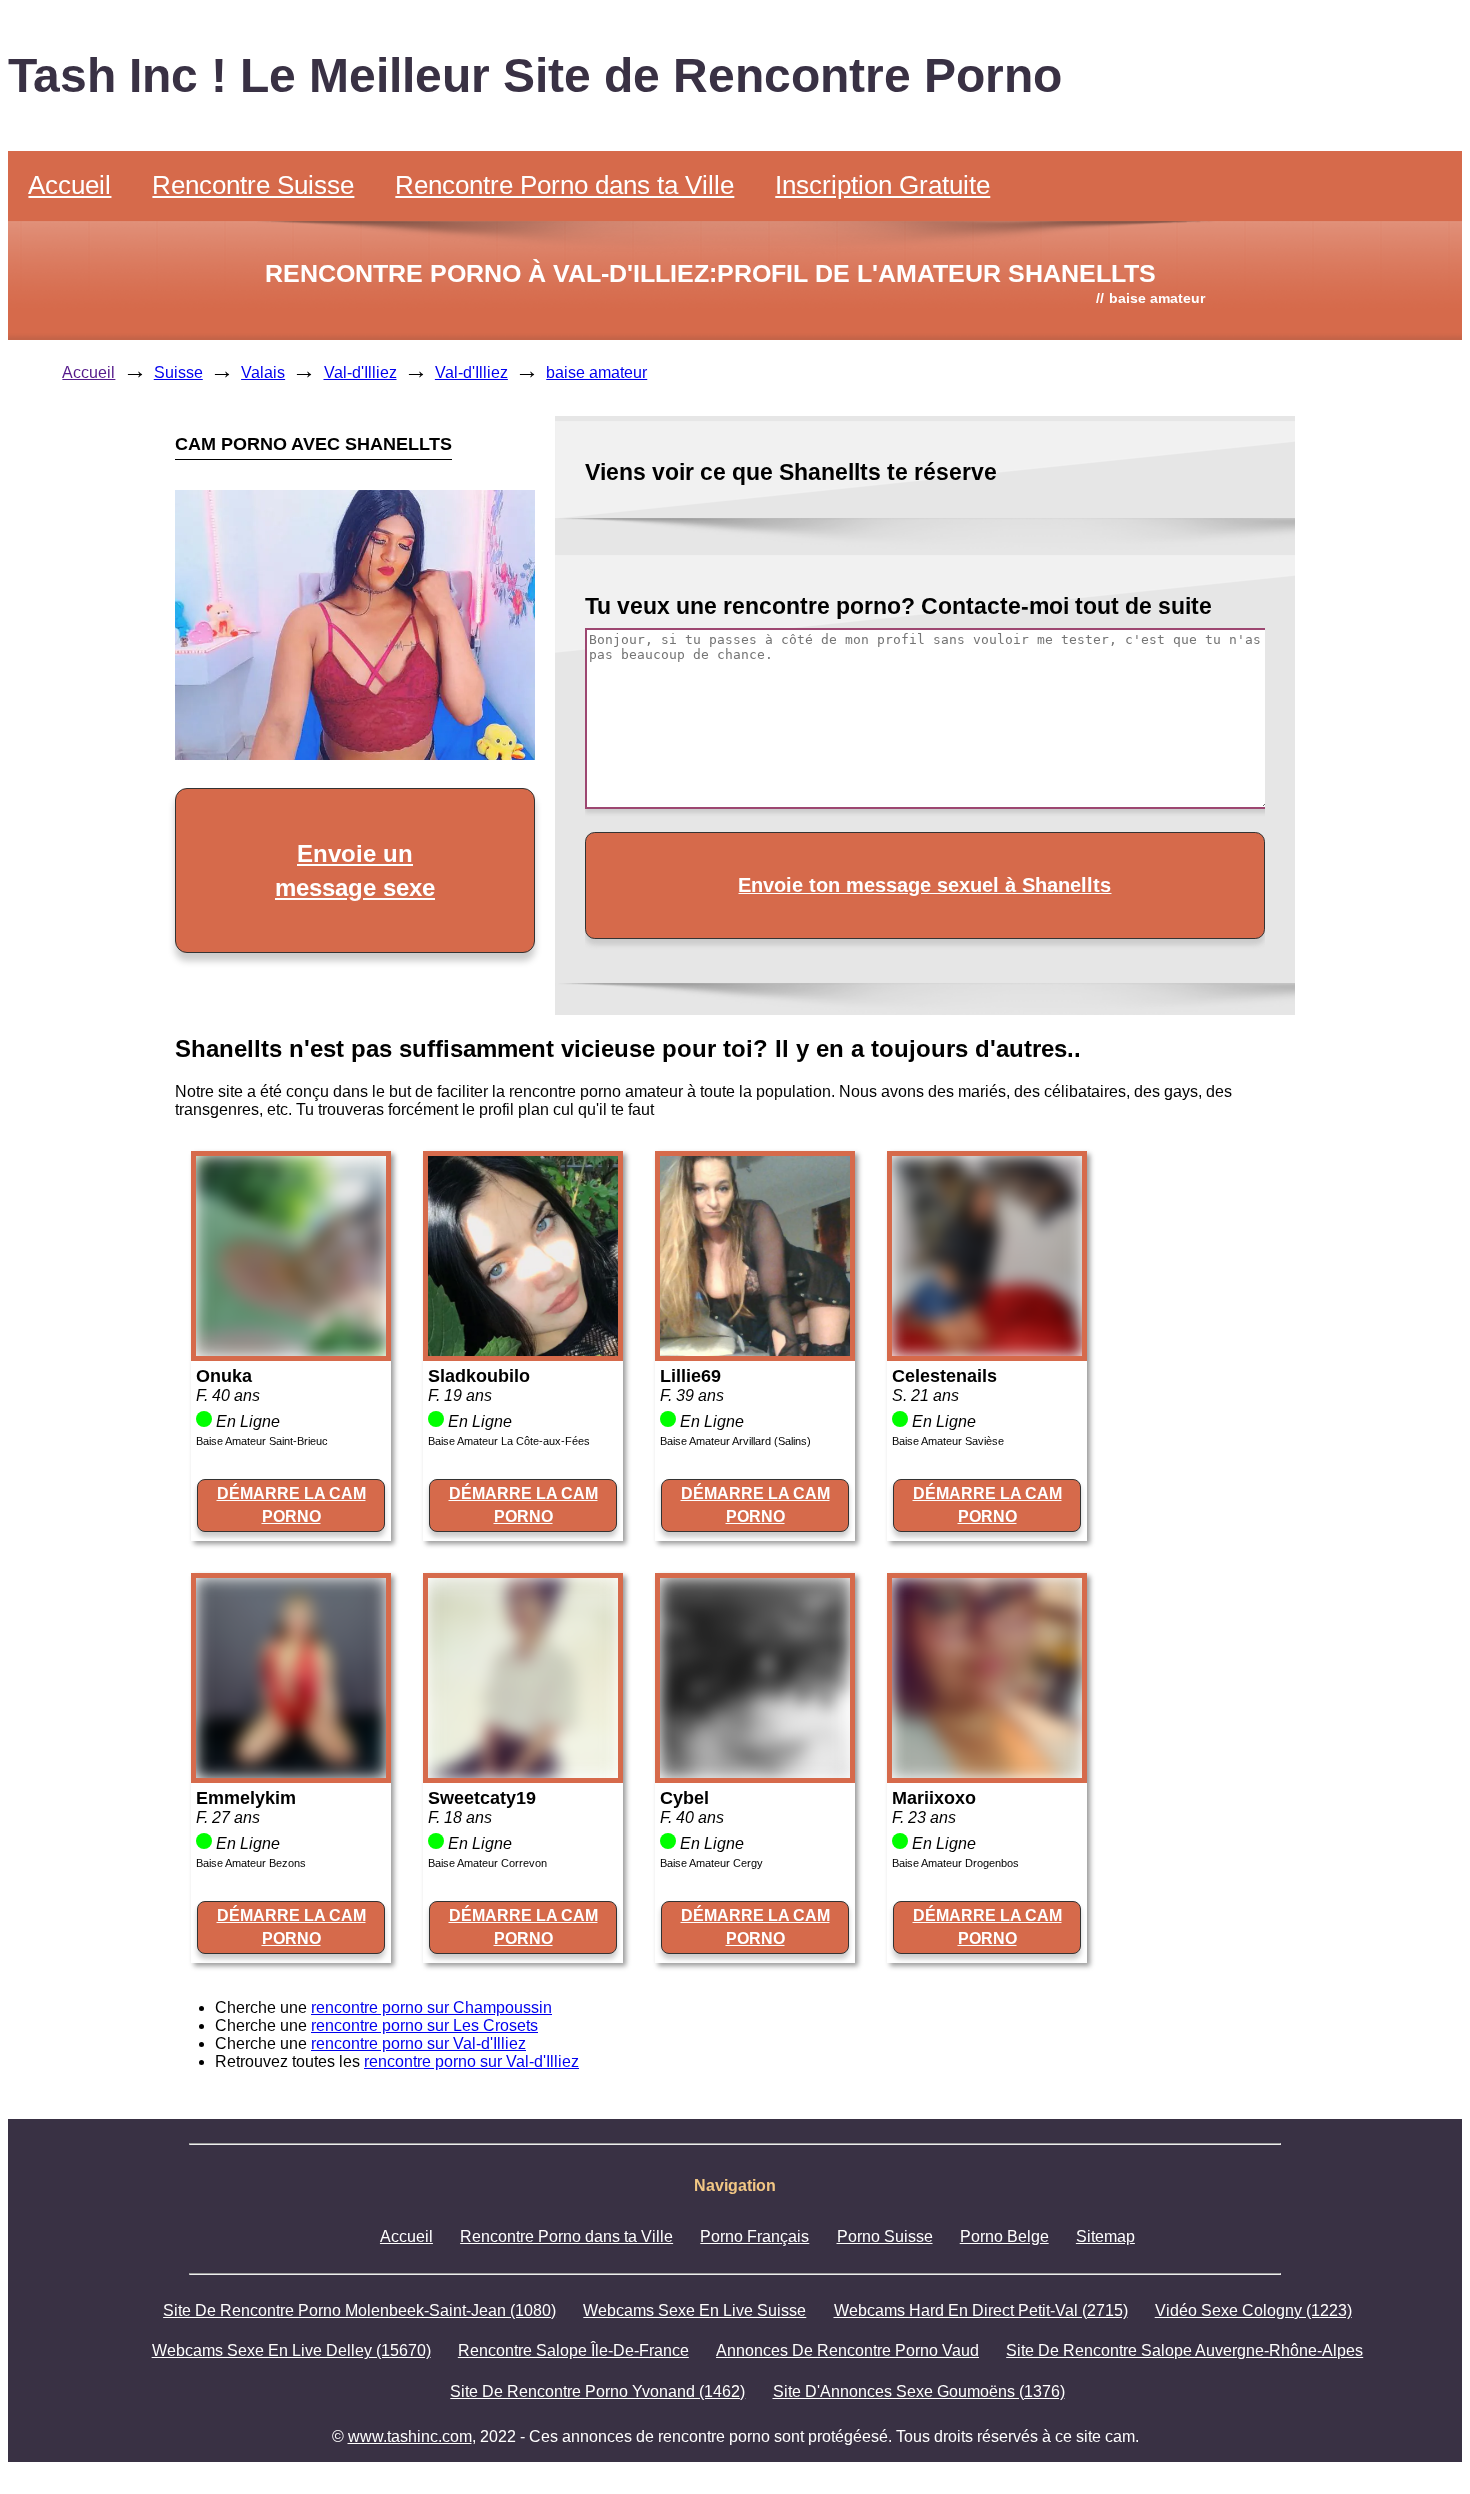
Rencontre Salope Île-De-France (573, 2350)
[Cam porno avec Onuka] (291, 1350)
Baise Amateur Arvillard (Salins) (735, 1441)
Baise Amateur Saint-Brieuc (262, 1441)
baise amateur (596, 372)
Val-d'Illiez (360, 372)
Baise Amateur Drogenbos (955, 1863)
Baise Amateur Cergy (711, 1863)
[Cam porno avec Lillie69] (755, 1350)
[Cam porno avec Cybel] (755, 1772)
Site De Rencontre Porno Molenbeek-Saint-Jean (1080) (359, 2310)
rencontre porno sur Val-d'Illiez (418, 2043)
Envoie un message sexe (355, 870)
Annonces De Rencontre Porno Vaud (847, 2350)
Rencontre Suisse (253, 185)
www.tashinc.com (410, 2436)
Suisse (178, 372)
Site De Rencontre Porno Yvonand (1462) (597, 2391)
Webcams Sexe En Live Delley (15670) (291, 2350)
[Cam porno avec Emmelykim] (291, 1772)
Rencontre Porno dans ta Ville (564, 185)
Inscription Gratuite (882, 185)
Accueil (69, 185)
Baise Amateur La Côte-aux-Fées (509, 1441)
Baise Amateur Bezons (251, 1863)
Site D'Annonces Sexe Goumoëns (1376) (919, 2391)
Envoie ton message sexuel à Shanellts (924, 885)
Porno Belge (1004, 2236)
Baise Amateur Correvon (487, 1863)
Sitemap (1105, 2236)
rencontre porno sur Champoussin (431, 2007)
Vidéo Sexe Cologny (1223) (1253, 2310)
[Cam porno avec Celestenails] (987, 1350)
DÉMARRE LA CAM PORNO (291, 1504)
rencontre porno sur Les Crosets (424, 2025)
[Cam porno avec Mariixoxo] (987, 1772)
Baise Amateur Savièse (948, 1441)
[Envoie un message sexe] (355, 754)
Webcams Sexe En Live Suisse (694, 2310)
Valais (263, 372)
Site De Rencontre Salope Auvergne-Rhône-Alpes (1184, 2350)
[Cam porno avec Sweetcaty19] (523, 1772)
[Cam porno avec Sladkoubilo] (523, 1350)
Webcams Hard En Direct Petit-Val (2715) (981, 2310)
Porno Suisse (885, 2236)
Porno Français (754, 2236)
